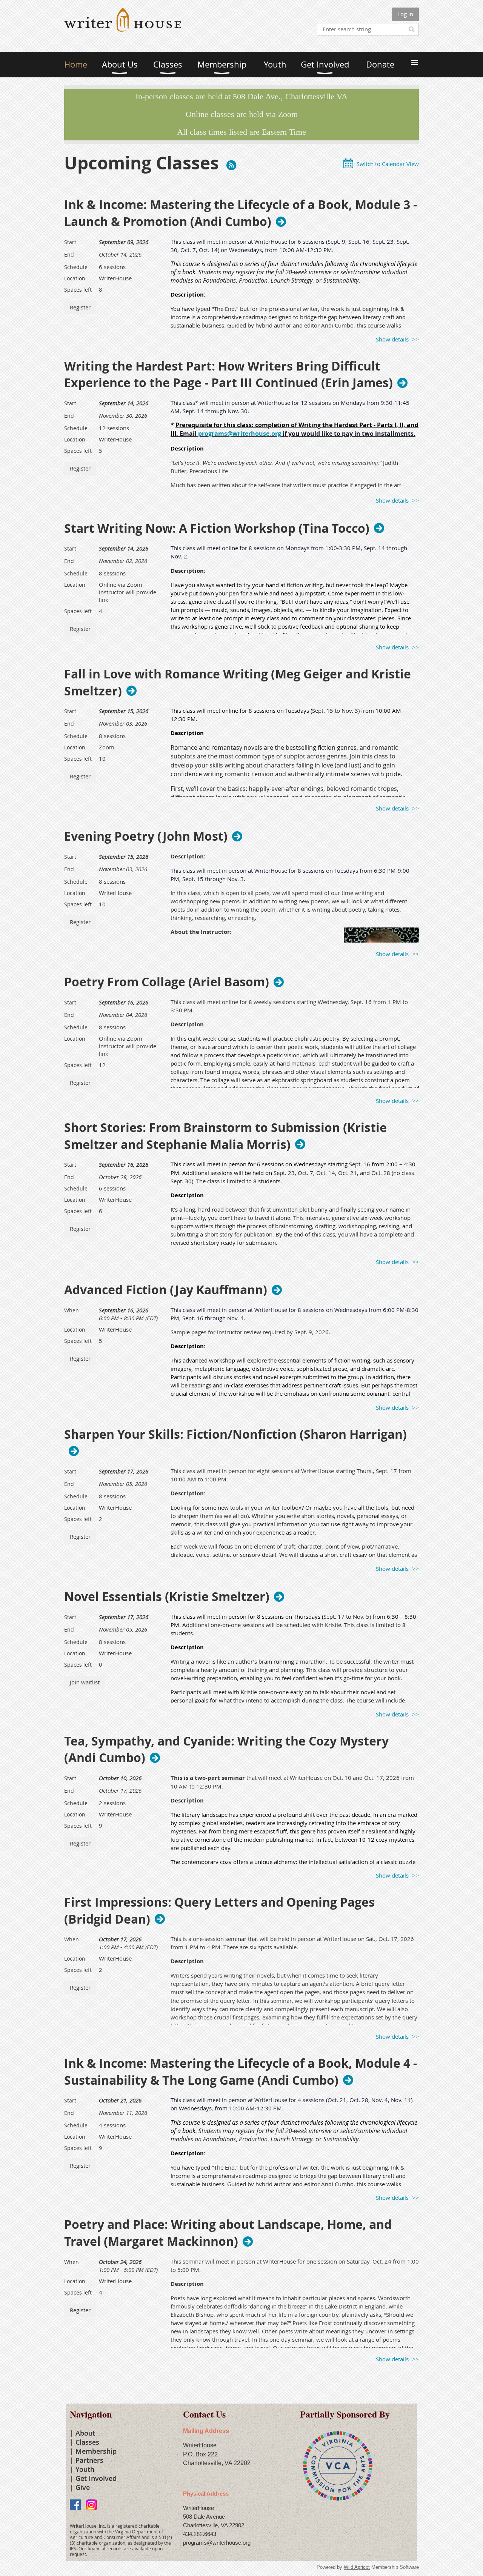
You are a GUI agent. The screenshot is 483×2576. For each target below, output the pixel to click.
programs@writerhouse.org (240, 434)
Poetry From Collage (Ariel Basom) (167, 982)
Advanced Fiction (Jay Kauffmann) (166, 1290)
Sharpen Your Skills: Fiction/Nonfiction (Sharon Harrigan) (235, 1435)
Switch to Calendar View (388, 164)
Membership (96, 2451)
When (72, 1310)
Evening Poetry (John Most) (146, 836)
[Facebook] (75, 2505)
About (85, 2433)
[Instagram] (92, 2505)
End (69, 255)
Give (83, 2487)
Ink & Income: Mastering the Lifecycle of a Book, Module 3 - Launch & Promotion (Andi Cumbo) (241, 213)
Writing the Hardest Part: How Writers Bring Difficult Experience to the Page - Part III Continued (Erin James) (228, 375)
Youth (85, 2469)
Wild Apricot (357, 2567)
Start (70, 242)
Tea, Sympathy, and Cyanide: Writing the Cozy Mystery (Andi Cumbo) (226, 1750)
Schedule (76, 267)
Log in (405, 14)
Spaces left (78, 290)
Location (75, 278)
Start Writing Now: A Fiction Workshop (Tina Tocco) (217, 528)
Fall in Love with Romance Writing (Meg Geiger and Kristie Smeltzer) (238, 683)
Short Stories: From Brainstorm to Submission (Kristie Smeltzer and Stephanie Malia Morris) (225, 1136)
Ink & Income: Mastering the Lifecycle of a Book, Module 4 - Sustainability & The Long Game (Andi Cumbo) (241, 2072)
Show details (392, 339)
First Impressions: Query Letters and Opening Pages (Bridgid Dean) (219, 1911)
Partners (89, 2460)
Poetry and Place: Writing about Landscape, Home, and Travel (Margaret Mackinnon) (228, 2233)
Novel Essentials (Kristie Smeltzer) (167, 1596)
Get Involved (96, 2478)
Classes (87, 2442)
